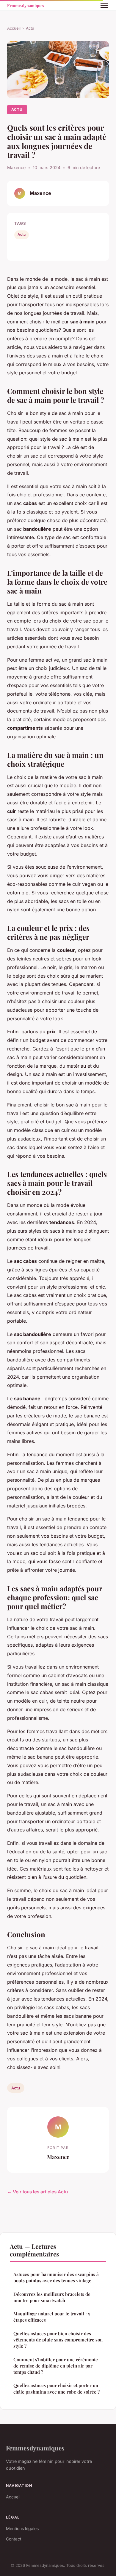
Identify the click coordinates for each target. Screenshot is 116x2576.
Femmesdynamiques (35, 2448)
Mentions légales (22, 2528)
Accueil (14, 28)
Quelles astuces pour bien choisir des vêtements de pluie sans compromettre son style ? (58, 2340)
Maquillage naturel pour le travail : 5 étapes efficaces (52, 2317)
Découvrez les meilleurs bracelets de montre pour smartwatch (52, 2297)
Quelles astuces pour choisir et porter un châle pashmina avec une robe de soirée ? (57, 2388)
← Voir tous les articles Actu (37, 2192)
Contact (14, 2539)
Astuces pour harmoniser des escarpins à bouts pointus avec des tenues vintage (56, 2277)
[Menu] (104, 5)
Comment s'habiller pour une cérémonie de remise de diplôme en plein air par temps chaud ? (56, 2366)
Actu (30, 28)
